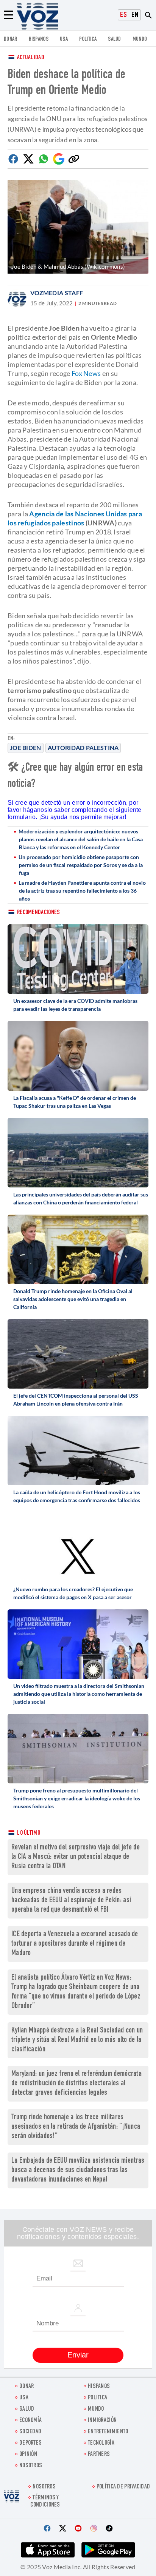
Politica (88, 39)
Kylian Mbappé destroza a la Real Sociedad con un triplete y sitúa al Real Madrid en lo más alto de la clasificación (77, 2040)
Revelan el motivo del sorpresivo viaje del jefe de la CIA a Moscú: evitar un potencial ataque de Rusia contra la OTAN (76, 1857)
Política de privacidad (123, 2487)
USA (64, 39)
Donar (11, 39)
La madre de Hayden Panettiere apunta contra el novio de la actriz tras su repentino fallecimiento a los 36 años (82, 891)
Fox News (86, 373)
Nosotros (31, 2466)
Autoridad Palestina (83, 748)
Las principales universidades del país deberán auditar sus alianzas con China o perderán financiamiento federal (81, 1198)
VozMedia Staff (57, 293)
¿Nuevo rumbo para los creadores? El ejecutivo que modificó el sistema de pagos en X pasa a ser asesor (73, 1593)
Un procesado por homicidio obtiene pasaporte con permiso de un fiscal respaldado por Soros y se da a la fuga (81, 865)
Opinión (28, 2455)
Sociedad (30, 2432)
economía (30, 2421)
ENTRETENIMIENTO (108, 2432)
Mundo (140, 39)
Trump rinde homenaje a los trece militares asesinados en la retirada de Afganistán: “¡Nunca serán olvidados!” (76, 2127)
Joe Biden (26, 748)
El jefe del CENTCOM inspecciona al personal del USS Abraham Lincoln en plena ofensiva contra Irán (76, 1400)
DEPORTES (30, 2443)
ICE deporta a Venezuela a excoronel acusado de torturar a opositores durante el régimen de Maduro (75, 1944)
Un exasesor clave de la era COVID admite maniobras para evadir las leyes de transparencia (75, 1005)
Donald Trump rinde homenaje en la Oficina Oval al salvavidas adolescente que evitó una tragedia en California (73, 1299)
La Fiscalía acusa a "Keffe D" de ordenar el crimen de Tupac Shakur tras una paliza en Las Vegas (75, 1102)
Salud (115, 39)
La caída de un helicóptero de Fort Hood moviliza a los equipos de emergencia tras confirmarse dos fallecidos (77, 1496)
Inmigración (102, 2421)
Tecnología (101, 2443)
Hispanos (39, 39)
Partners (99, 2455)
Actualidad (31, 58)
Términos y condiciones (45, 2502)
